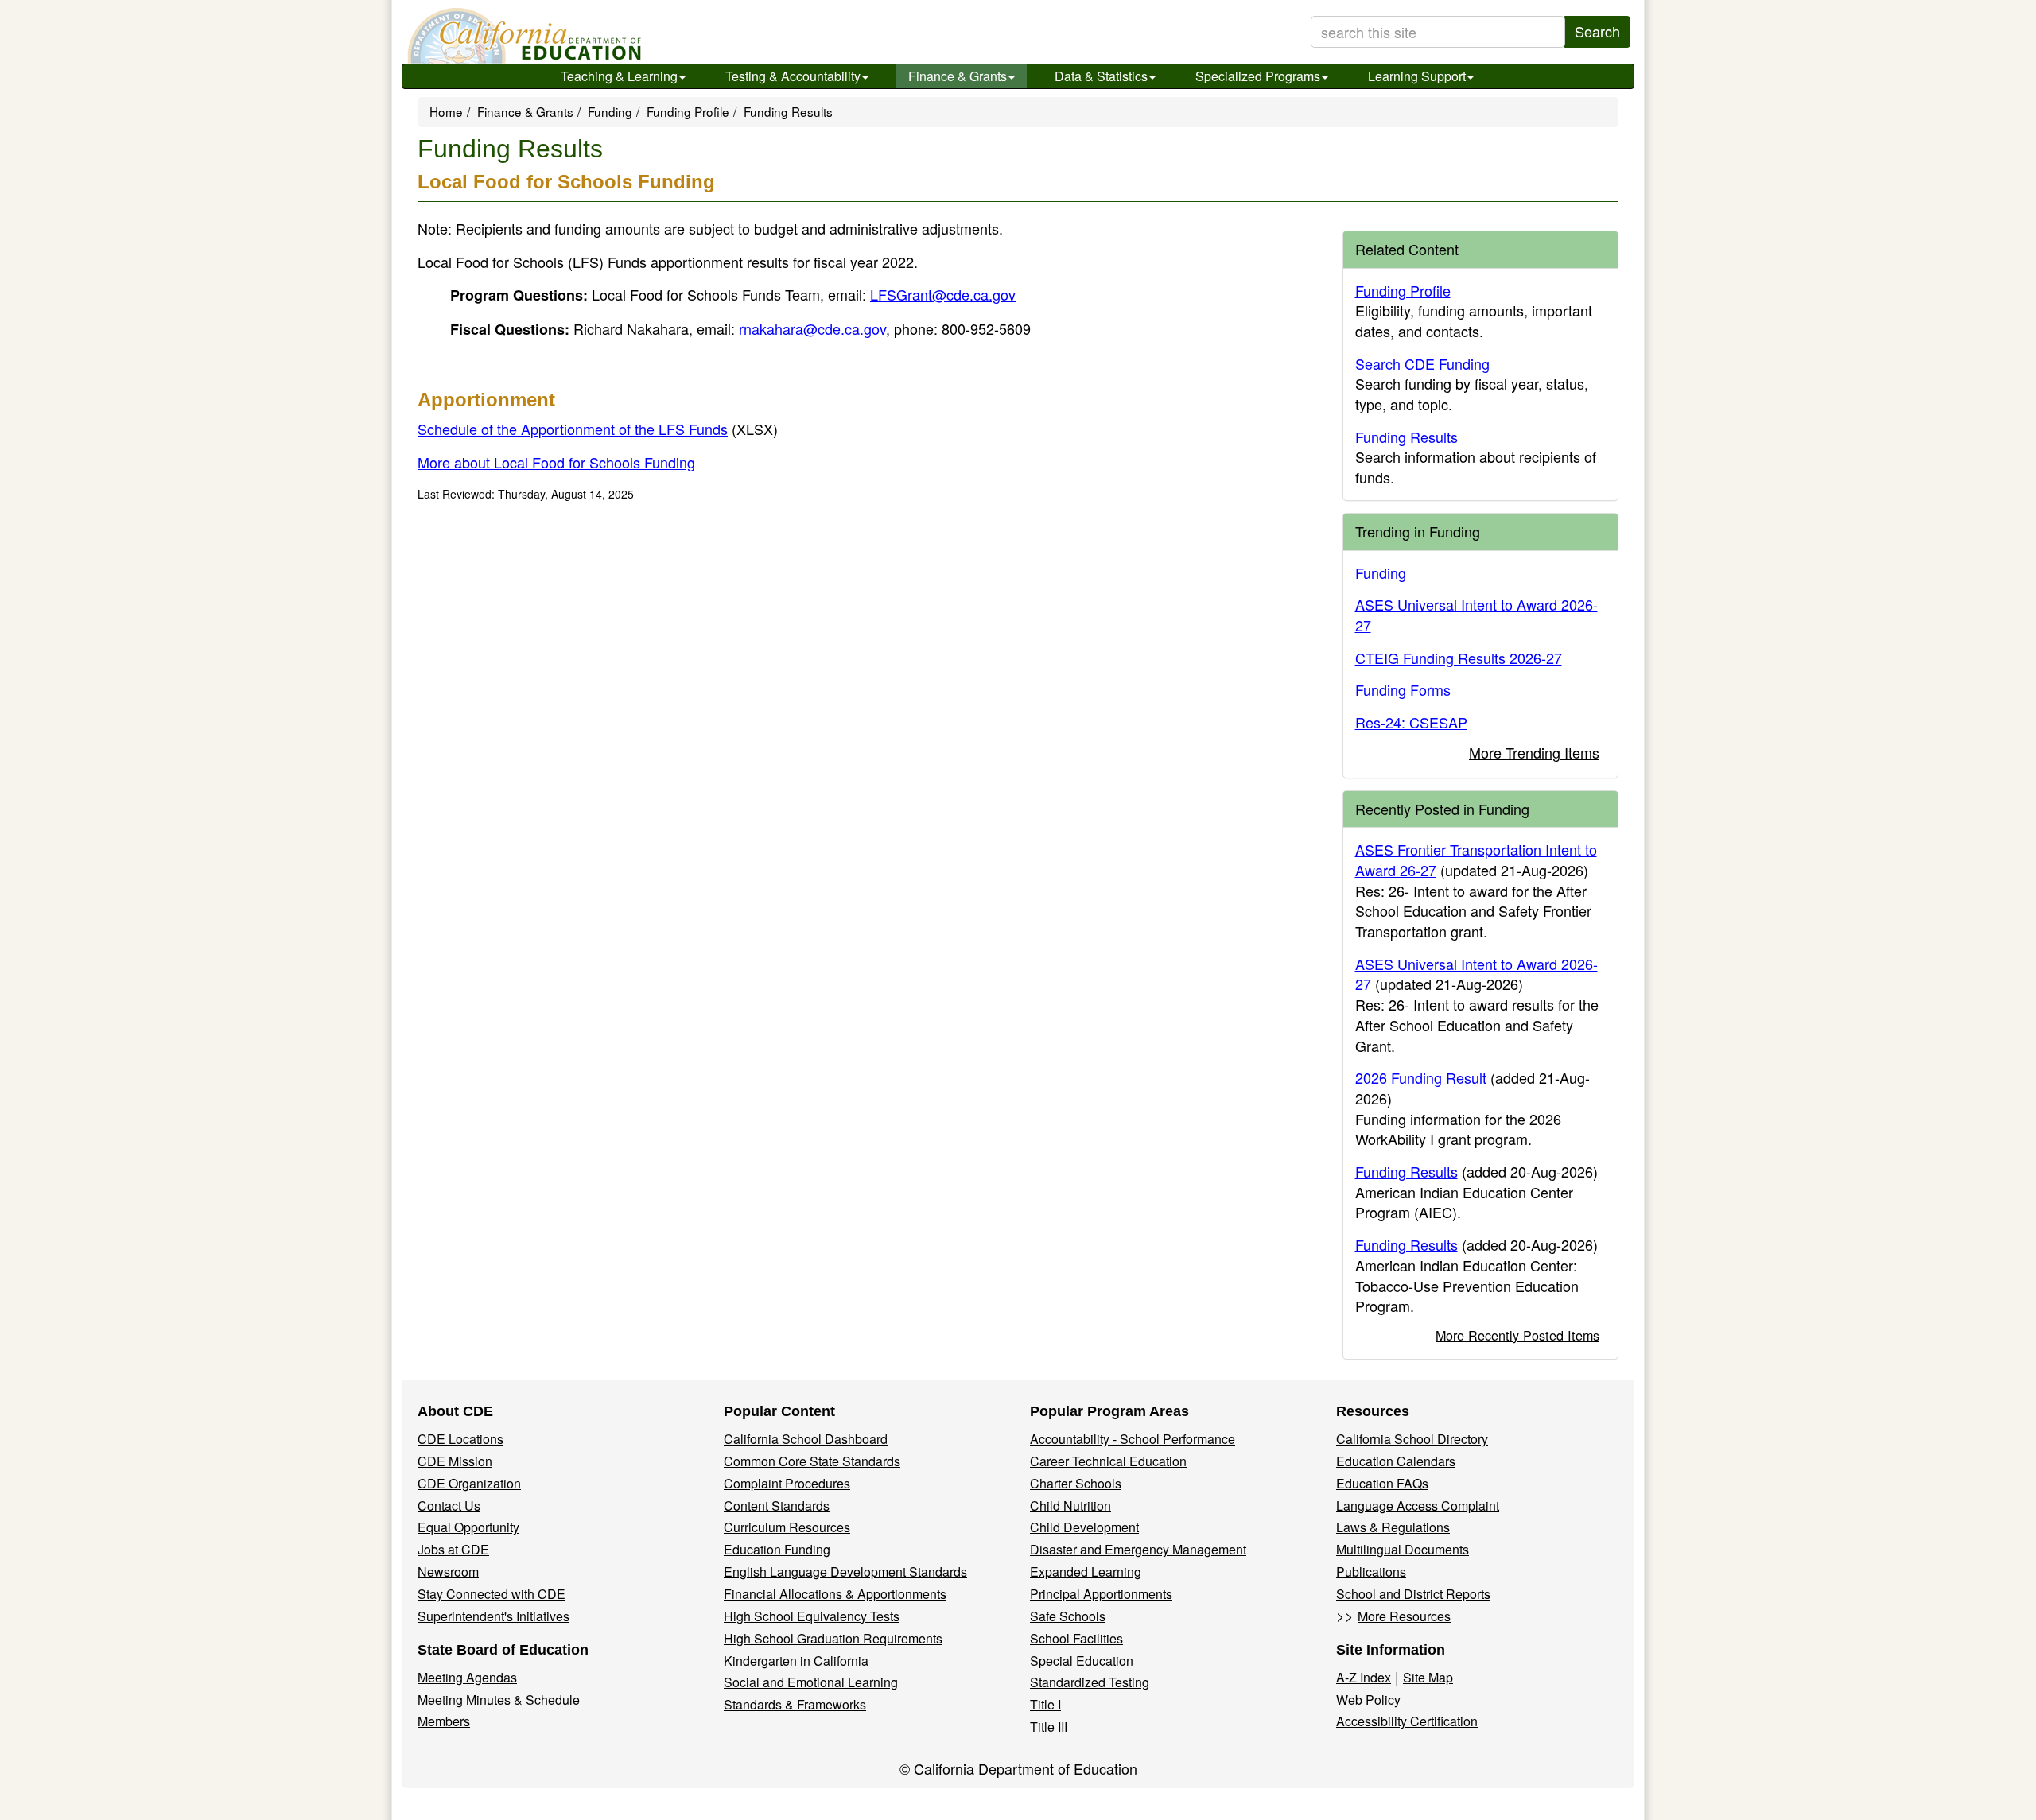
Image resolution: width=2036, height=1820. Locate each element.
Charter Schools (1076, 1483)
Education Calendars (1396, 1461)
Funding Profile (688, 111)
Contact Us (449, 1506)
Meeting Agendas (467, 1677)
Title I (1045, 1704)
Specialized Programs (1258, 76)
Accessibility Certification (1407, 1721)
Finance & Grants (958, 76)
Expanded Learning (1086, 1572)
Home (446, 111)
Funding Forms (1403, 689)
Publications (1371, 1572)
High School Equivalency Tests (812, 1616)
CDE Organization (469, 1483)
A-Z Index (1364, 1677)
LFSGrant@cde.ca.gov (943, 294)
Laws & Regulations (1393, 1527)
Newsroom (448, 1572)
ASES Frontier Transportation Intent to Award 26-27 (1476, 860)
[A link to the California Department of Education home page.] (523, 36)
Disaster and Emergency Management (1138, 1549)
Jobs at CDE (453, 1549)
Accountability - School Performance (1133, 1439)
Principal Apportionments (1101, 1594)
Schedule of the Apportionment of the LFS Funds (598, 429)
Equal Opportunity (468, 1527)
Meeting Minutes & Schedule (499, 1700)
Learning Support (1417, 76)
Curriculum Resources (787, 1527)
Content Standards (777, 1506)
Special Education (1082, 1661)
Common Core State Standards (812, 1461)
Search (1597, 31)
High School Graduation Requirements (833, 1638)
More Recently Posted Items (1517, 1335)
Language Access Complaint (1418, 1506)
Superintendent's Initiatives (493, 1616)
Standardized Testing (1090, 1682)
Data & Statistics (1101, 76)
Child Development (1084, 1527)
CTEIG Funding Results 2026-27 (1459, 658)
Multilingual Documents (1403, 1549)
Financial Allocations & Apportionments (835, 1594)
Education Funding (777, 1549)
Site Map (1428, 1677)
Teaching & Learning (619, 76)
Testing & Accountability (793, 76)
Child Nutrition (1070, 1506)
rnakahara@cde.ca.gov (812, 328)
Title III (1049, 1727)
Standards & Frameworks (795, 1704)
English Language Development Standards (845, 1572)
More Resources (1404, 1616)
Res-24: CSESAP (1411, 722)
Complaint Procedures (787, 1483)
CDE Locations (460, 1439)
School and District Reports (1413, 1594)
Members (444, 1721)
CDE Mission (455, 1461)
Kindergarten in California (796, 1661)
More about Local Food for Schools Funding (556, 462)
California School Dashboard (806, 1439)
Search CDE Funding (1422, 363)
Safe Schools (1068, 1616)
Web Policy (1368, 1700)
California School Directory (1412, 1439)
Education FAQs (1382, 1483)
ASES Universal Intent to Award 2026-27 (1476, 615)
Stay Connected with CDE (492, 1594)
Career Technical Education (1108, 1461)
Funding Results (1407, 437)
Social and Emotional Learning (811, 1682)
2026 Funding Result (1421, 1077)
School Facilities (1076, 1638)
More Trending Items (1534, 752)
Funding (610, 111)
